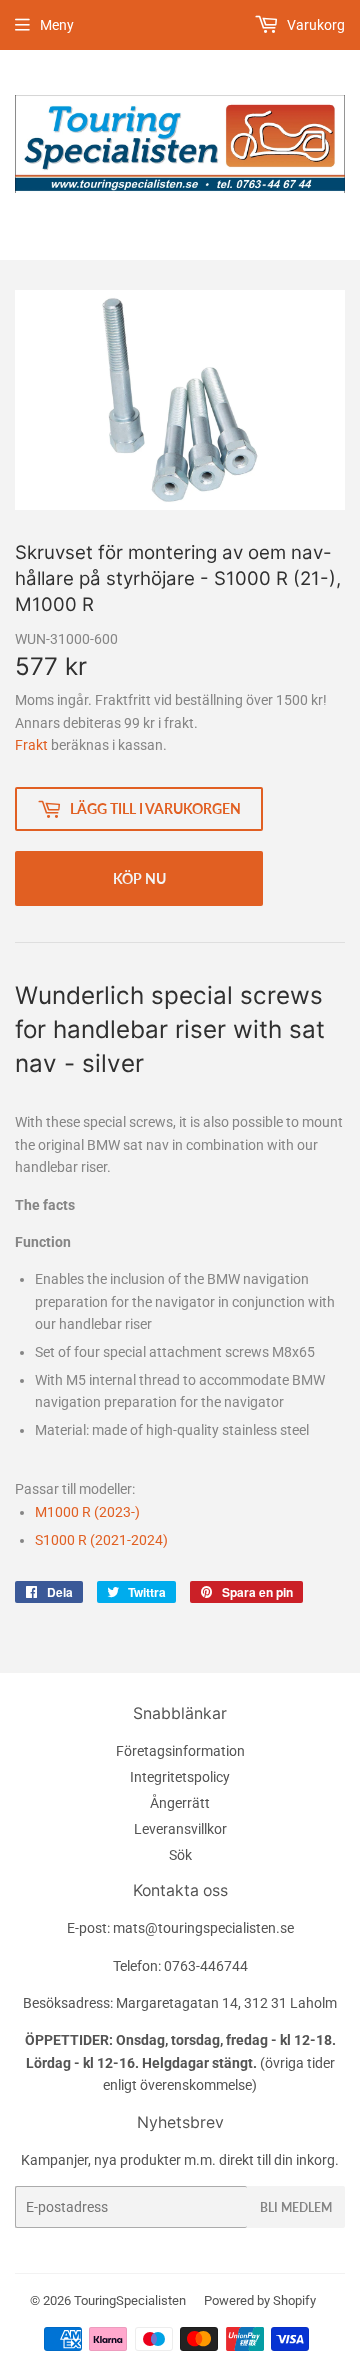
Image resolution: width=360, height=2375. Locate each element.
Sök (180, 1855)
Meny (57, 25)
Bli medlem (296, 2207)
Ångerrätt (180, 1803)
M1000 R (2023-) (87, 1512)
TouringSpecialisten (130, 2300)
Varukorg (314, 25)
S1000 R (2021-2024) (101, 1540)
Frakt (31, 745)
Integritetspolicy (180, 1777)
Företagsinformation (180, 1751)
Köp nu (139, 878)
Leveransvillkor (180, 1829)
